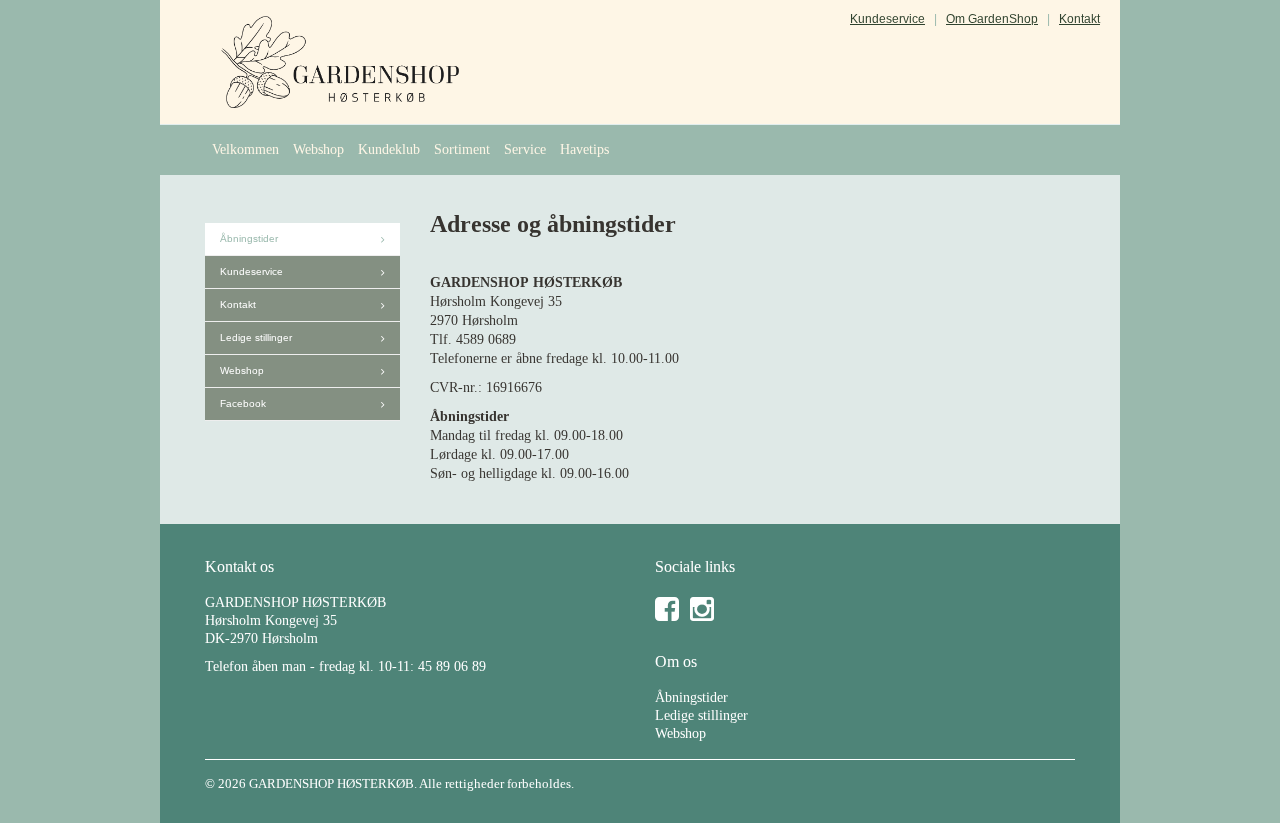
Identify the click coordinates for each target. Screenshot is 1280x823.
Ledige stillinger (256, 337)
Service (525, 149)
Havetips (584, 149)
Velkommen (245, 149)
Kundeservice (887, 19)
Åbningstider (249, 238)
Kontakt (1079, 19)
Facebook (243, 403)
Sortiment (462, 149)
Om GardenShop (992, 19)
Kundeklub (389, 149)
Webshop (318, 149)
